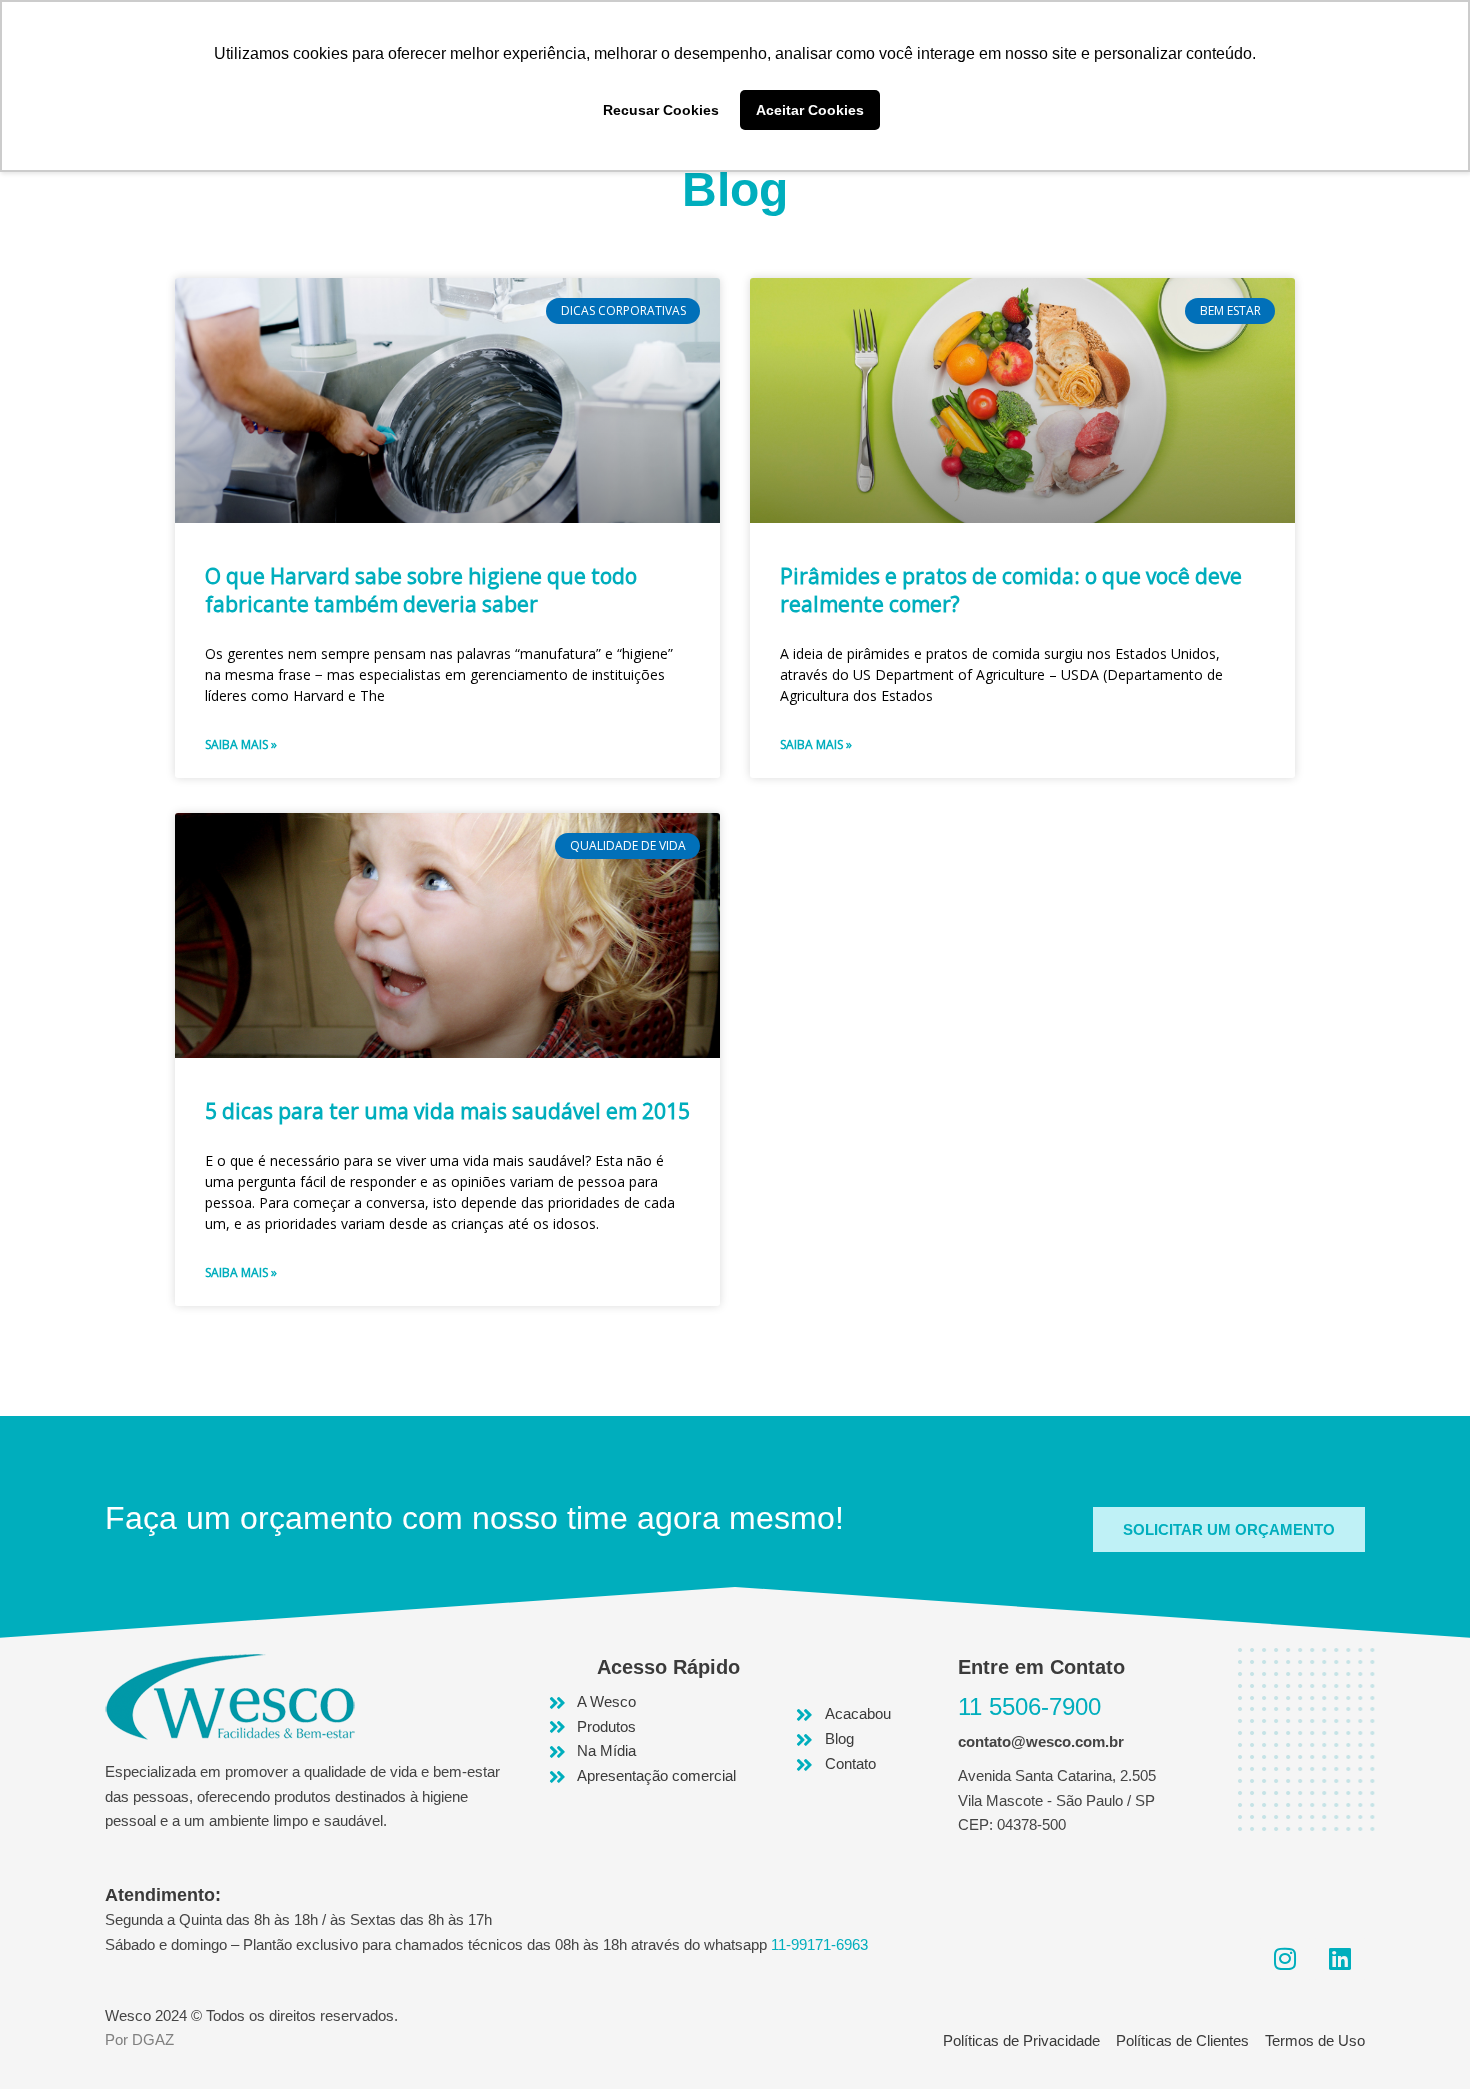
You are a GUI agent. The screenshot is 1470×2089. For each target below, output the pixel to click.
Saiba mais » (241, 744)
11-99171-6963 (819, 1944)
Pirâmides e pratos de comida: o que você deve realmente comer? (1011, 589)
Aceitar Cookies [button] (810, 110)
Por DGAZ (139, 2039)
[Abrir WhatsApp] (1420, 2038)
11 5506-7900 (1029, 1706)
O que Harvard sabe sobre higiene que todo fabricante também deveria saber (421, 589)
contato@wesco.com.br (1041, 1741)
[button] (1229, 1529)
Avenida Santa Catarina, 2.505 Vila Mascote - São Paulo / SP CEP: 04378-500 (1057, 1800)
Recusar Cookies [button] (661, 110)
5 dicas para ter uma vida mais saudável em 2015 (447, 1111)
